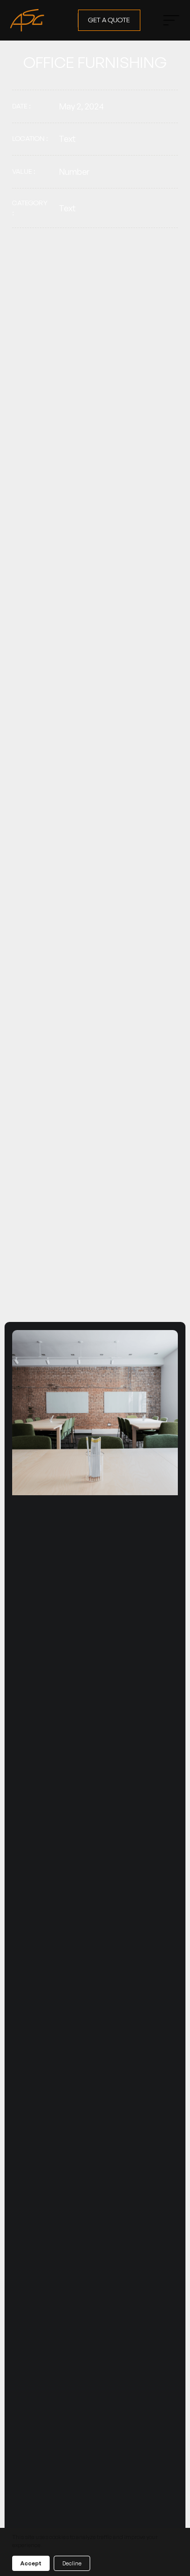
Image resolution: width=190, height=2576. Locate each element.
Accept (31, 2563)
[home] (39, 20)
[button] (168, 20)
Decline (72, 2563)
